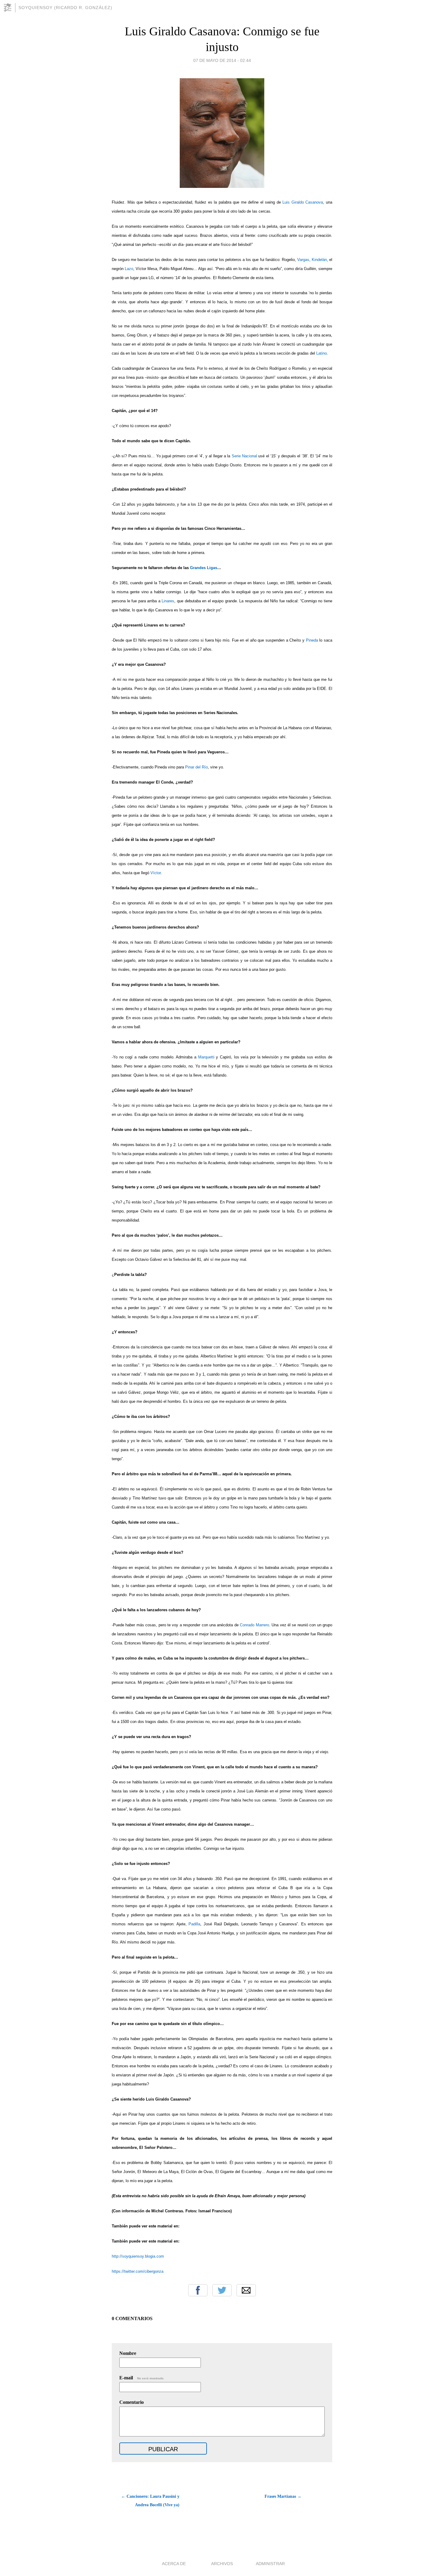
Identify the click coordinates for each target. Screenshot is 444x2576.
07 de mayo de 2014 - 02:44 (222, 60)
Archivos (222, 2564)
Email (246, 2290)
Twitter (222, 2290)
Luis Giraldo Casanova (303, 202)
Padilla (194, 1924)
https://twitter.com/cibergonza (138, 2271)
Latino (322, 353)
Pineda (312, 640)
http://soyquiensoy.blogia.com (138, 2256)
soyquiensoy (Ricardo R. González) (65, 8)
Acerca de (174, 2564)
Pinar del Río (196, 767)
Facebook (198, 2290)
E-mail (142, 2378)
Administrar (270, 2564)
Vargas (303, 260)
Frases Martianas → (283, 2496)
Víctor (156, 873)
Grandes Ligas (204, 568)
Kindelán (319, 260)
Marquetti (206, 1057)
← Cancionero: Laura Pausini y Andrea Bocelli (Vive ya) (150, 2501)
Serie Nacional (244, 456)
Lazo (129, 269)
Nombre (128, 2353)
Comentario (132, 2402)
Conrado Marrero (254, 1625)
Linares (168, 601)
